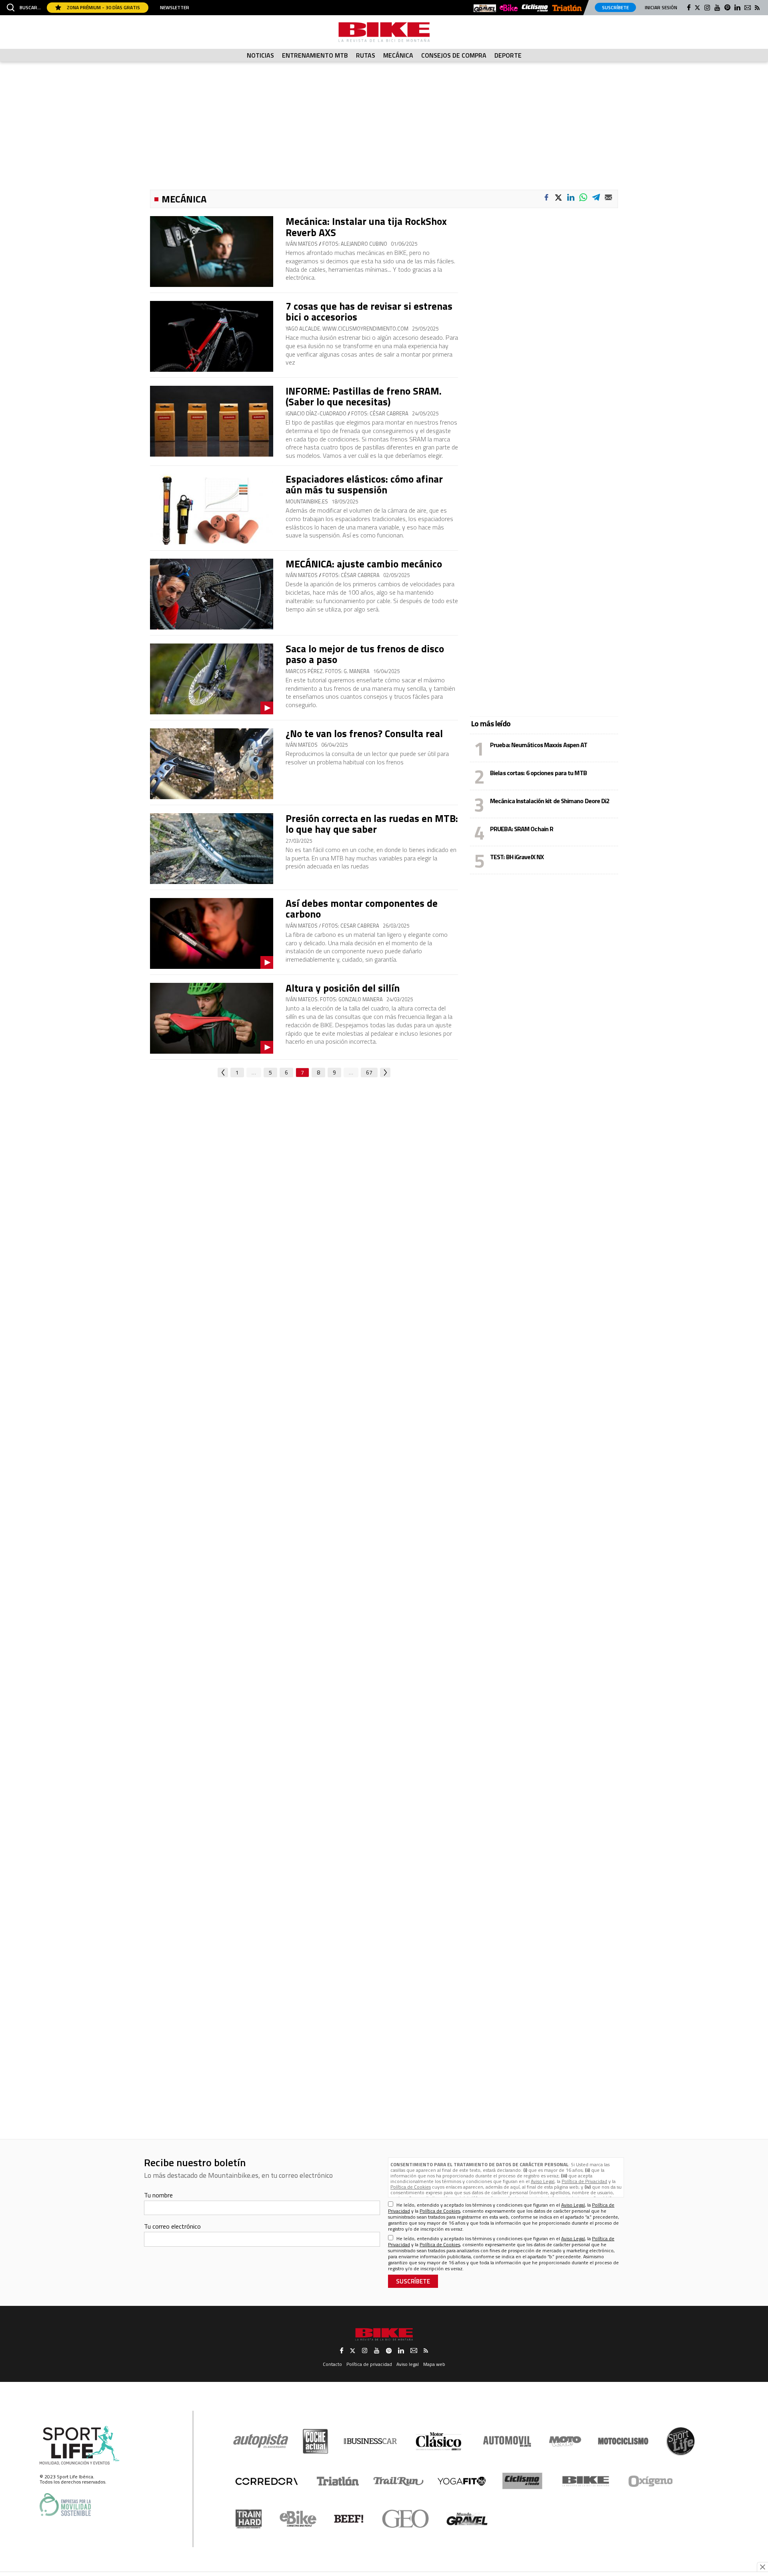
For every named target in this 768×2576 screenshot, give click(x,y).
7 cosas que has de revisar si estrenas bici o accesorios (369, 312)
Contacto (332, 2364)
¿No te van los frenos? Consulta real (364, 734)
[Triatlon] (567, 9)
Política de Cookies (411, 2187)
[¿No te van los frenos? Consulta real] (212, 764)
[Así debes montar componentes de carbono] (212, 933)
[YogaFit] (462, 2481)
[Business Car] (370, 2441)
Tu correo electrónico (172, 2226)
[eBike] (509, 8)
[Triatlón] (336, 2481)
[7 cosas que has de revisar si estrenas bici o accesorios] (212, 336)
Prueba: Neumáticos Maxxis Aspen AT (539, 745)
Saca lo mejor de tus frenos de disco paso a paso (365, 654)
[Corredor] (266, 2481)
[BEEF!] (349, 2519)
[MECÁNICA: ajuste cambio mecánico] (212, 594)
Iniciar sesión (661, 7)
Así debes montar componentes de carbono (362, 909)
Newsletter (175, 8)
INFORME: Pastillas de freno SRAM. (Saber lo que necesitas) (364, 397)
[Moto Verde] (565, 2441)
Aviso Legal (543, 2181)
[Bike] (586, 2481)
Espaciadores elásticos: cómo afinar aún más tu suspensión (364, 485)
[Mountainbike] (384, 32)
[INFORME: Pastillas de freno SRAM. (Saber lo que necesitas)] (212, 421)
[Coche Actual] (315, 2441)
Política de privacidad (369, 2364)
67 (369, 1072)
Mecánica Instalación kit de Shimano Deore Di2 (550, 801)
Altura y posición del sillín (343, 988)
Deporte (508, 55)
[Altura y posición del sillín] (212, 1018)
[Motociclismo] (623, 2441)
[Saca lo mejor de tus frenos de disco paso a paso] (212, 679)
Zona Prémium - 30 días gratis (103, 7)
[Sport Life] (680, 2441)
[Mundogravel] (485, 8)
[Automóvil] (507, 2441)
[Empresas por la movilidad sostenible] (65, 2505)
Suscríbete (615, 7)
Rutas (366, 55)
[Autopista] (261, 2441)
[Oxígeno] (652, 2481)
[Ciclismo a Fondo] (522, 2481)
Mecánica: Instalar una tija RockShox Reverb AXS (366, 227)
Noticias (260, 55)
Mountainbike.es (307, 502)
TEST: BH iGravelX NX (517, 857)
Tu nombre (158, 2195)
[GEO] (406, 2519)
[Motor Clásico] (439, 2441)
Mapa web (434, 2364)
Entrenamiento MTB (315, 55)
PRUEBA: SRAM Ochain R (522, 829)
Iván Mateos (302, 745)
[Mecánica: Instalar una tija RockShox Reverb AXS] (212, 252)
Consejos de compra (454, 55)
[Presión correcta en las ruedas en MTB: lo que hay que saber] (212, 849)
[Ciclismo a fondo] (535, 8)
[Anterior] (223, 1072)
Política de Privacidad (584, 2181)
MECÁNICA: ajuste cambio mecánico (364, 564)
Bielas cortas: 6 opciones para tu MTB (538, 773)
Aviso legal (408, 2364)
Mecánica (398, 55)
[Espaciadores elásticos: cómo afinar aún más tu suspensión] (212, 509)
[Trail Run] (399, 2481)
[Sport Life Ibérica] (80, 2446)
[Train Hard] (249, 2519)
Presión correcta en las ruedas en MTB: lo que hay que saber (372, 824)
